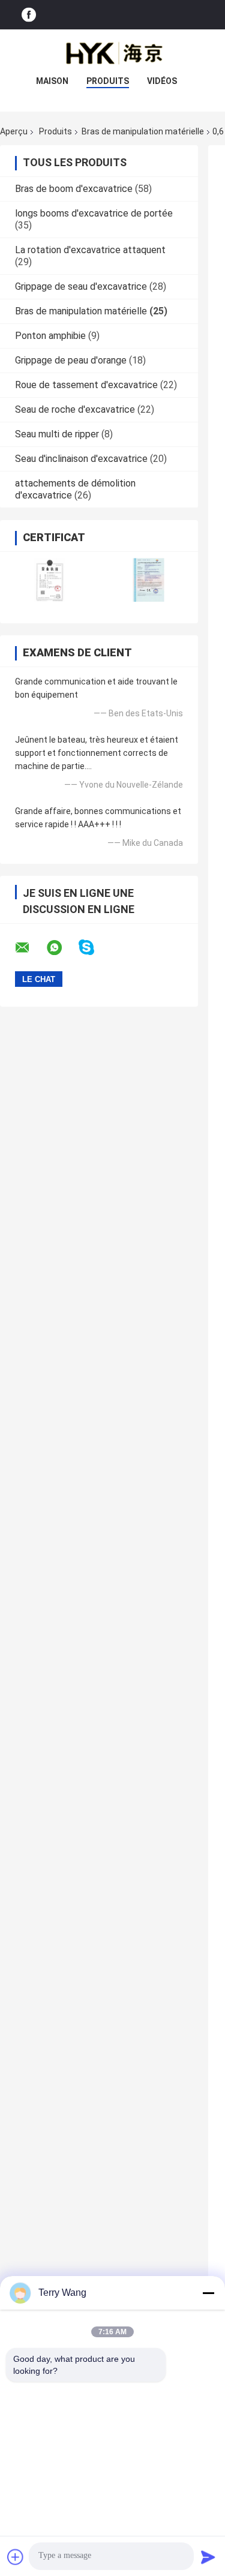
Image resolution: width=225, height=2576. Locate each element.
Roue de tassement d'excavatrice (86, 385)
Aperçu (14, 131)
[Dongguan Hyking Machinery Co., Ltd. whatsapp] (62, 948)
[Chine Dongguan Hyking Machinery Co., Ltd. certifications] (49, 580)
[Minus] (208, 2293)
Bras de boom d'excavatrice (74, 189)
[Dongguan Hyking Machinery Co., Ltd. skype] (94, 948)
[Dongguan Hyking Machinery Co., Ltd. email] (30, 948)
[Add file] (16, 2557)
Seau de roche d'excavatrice (75, 409)
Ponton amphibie (50, 336)
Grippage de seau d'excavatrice (81, 286)
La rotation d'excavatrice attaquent (90, 250)
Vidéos (162, 81)
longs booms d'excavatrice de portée (94, 213)
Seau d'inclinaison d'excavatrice (81, 459)
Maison (52, 81)
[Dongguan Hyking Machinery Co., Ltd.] (113, 53)
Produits (108, 81)
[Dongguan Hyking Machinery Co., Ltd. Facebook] (29, 15)
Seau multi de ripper (57, 434)
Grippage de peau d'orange (71, 360)
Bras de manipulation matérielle (143, 131)
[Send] (208, 2557)
